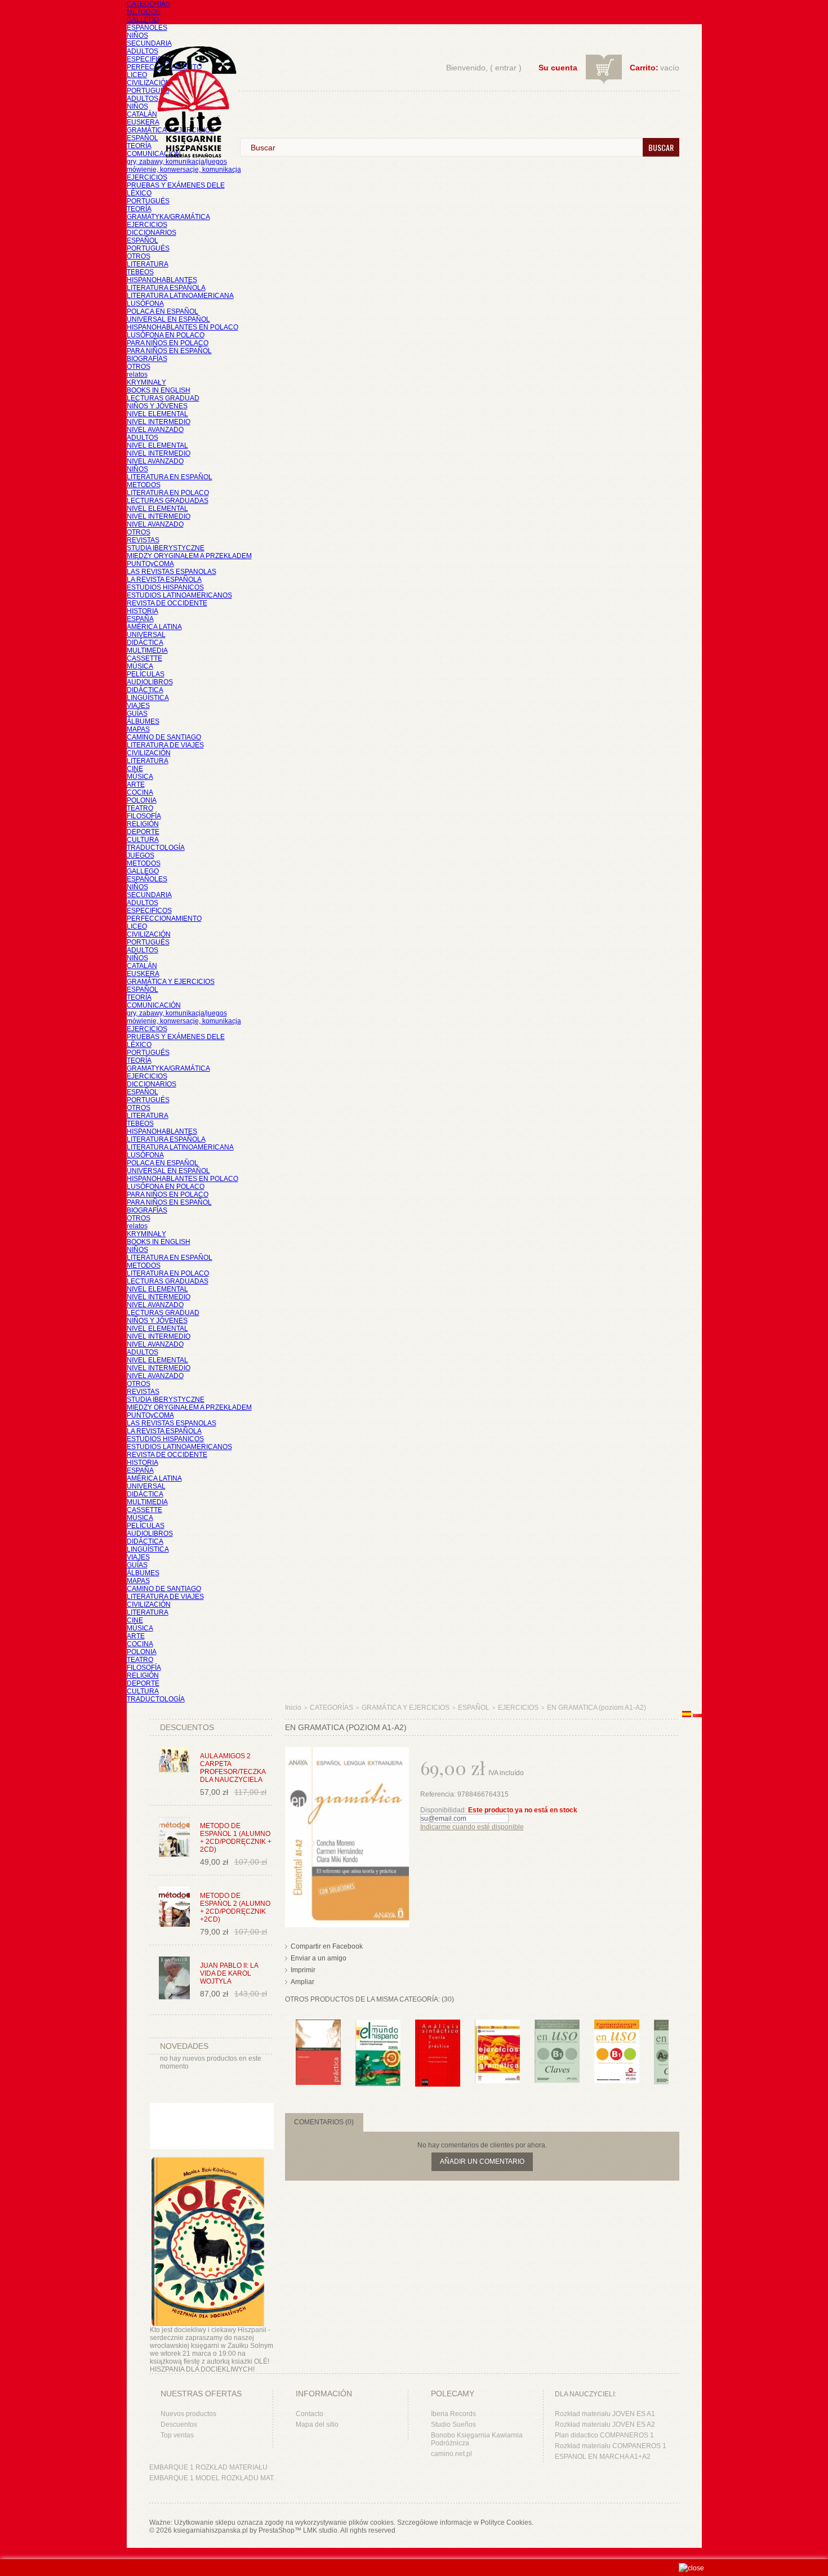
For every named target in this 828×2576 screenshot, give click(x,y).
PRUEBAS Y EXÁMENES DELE (176, 185)
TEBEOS (140, 272)
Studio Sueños (453, 2425)
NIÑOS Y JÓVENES (157, 406)
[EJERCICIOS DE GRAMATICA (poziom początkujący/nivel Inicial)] (497, 2025)
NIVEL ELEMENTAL (157, 414)
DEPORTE (143, 832)
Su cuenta (558, 68)
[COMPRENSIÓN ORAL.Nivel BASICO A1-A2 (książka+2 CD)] (318, 2025)
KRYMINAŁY (146, 382)
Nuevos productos (188, 2414)
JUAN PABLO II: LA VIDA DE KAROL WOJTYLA (229, 1973)
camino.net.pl (451, 2454)
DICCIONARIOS (152, 233)
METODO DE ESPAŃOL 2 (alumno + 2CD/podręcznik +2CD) (235, 1908)
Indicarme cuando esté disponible (472, 1827)
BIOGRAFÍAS (147, 359)
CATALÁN (142, 114)
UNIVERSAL (146, 635)
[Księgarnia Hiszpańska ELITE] (189, 81)
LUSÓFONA (145, 304)
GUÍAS (137, 714)
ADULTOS (143, 51)
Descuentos (179, 2425)
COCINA (140, 792)
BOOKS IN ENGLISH (159, 390)
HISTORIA (143, 611)
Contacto (310, 2414)
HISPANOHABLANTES (162, 280)
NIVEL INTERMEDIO (159, 422)
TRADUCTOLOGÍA (156, 848)
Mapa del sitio (317, 2425)
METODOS (144, 12)
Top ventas (177, 2435)
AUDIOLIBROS (150, 682)
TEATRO (140, 808)
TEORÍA (139, 146)
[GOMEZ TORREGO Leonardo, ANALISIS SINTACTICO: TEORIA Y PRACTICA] (438, 2025)
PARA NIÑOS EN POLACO (168, 343)
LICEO (137, 75)
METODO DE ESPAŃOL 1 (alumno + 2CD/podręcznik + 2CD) (236, 1838)
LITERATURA (148, 264)
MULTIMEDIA (147, 650)
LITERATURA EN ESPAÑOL (170, 477)
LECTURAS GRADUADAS (168, 501)
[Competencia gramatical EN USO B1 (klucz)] (557, 2025)
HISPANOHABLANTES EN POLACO (182, 327)
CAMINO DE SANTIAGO (164, 737)
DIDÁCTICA (145, 643)
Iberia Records (453, 2414)
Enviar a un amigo (319, 1958)
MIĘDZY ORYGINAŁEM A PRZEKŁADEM (189, 556)
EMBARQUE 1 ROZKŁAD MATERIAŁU (208, 2467)
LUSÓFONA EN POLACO (166, 335)
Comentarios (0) (324, 2122)
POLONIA (142, 800)
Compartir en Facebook (327, 1946)
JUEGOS (141, 855)
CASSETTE (144, 658)
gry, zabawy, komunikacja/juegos (177, 1013)
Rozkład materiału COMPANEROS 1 (611, 2446)
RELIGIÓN (143, 824)
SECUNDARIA (149, 43)
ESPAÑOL (143, 138)
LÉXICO (139, 193)
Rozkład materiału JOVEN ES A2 (605, 2425)
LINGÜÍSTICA (148, 698)
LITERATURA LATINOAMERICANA (180, 296)
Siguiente (671, 2042)
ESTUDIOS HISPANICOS (165, 587)
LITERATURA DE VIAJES (165, 745)
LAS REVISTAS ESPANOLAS (172, 572)
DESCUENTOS (187, 1727)
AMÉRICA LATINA (154, 627)
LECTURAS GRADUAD (163, 398)
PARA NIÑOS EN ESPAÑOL (169, 351)
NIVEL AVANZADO (155, 430)
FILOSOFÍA (144, 816)
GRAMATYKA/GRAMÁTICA (168, 217)
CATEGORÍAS (148, 4)
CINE (135, 769)
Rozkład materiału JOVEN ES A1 (605, 2414)
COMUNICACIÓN (154, 1005)
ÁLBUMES (143, 721)
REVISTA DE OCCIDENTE (167, 603)
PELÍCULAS (146, 674)
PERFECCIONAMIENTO (164, 919)
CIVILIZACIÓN (149, 83)
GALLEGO (143, 20)
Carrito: (644, 68)
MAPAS (138, 729)
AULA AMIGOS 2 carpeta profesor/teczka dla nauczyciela (233, 1768)
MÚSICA (140, 666)
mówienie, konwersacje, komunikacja (184, 170)
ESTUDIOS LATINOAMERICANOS (179, 595)
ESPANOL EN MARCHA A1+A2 (603, 2457)
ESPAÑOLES (147, 28)
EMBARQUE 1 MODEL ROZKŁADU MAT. (212, 2478)
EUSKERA (143, 122)
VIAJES (138, 706)
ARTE (136, 785)
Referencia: (439, 1794)
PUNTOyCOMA (150, 564)
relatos (137, 375)
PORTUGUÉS (148, 91)
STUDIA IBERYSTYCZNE (166, 548)
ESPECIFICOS (149, 59)
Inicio (293, 1708)
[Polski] (697, 1715)
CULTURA (143, 840)
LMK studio (320, 2530)
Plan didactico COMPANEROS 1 (604, 2435)
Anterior (288, 2042)
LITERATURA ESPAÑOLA (166, 288)
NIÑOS (137, 35)
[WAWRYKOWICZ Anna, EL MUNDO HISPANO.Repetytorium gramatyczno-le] (378, 2025)
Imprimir (303, 1970)
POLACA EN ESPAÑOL (163, 311)
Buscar (661, 147)
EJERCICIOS (147, 177)
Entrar (506, 68)
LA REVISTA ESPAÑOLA (164, 580)
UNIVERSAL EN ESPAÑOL (168, 319)
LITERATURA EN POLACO (168, 493)
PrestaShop (277, 2530)
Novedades (184, 2046)
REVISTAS (143, 540)
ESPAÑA (140, 619)
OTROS (139, 256)
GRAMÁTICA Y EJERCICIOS (171, 982)
